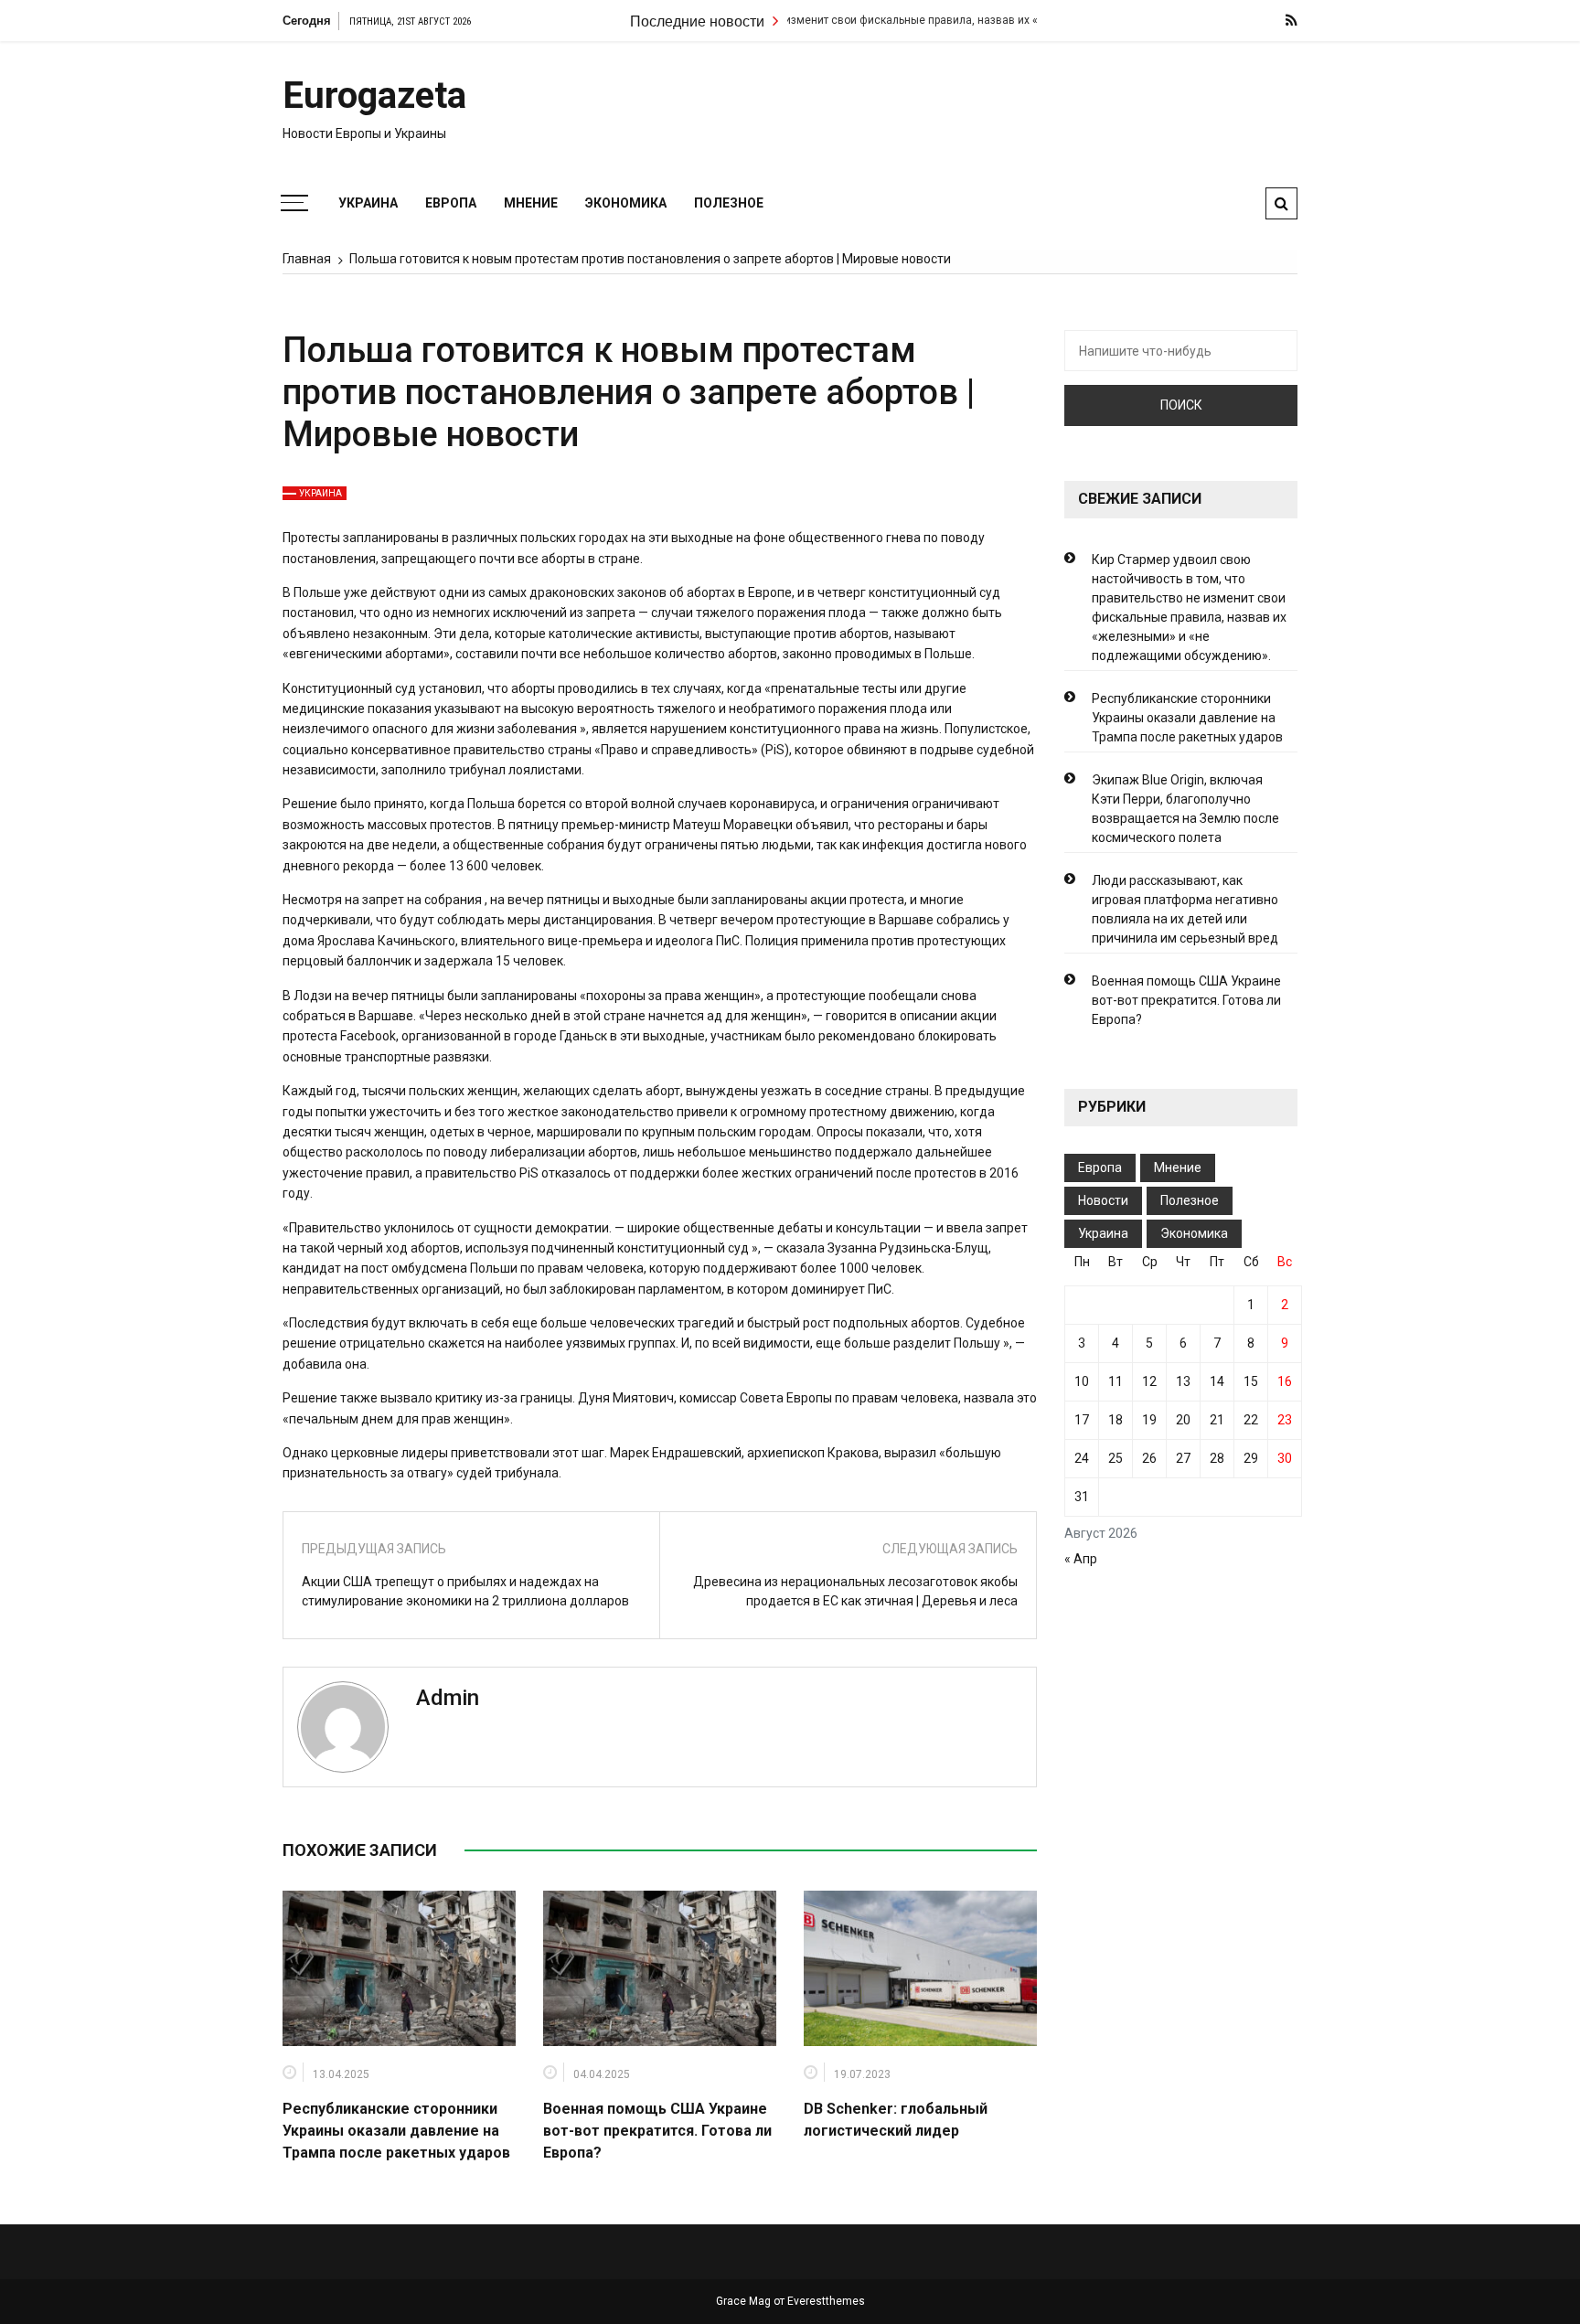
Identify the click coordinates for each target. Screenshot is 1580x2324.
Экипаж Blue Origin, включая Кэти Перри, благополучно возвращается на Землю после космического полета (1185, 809)
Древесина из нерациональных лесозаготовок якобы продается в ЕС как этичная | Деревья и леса (855, 1591)
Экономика (626, 203)
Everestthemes (826, 2301)
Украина (368, 203)
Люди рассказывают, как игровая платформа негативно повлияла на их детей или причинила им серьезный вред (1185, 909)
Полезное (729, 203)
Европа (451, 203)
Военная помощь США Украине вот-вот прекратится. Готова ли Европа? (657, 2131)
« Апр (1081, 1559)
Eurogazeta (374, 96)
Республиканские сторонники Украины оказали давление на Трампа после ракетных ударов (396, 2131)
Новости (1103, 1200)
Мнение (531, 203)
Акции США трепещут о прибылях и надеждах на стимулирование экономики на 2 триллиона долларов (465, 1591)
